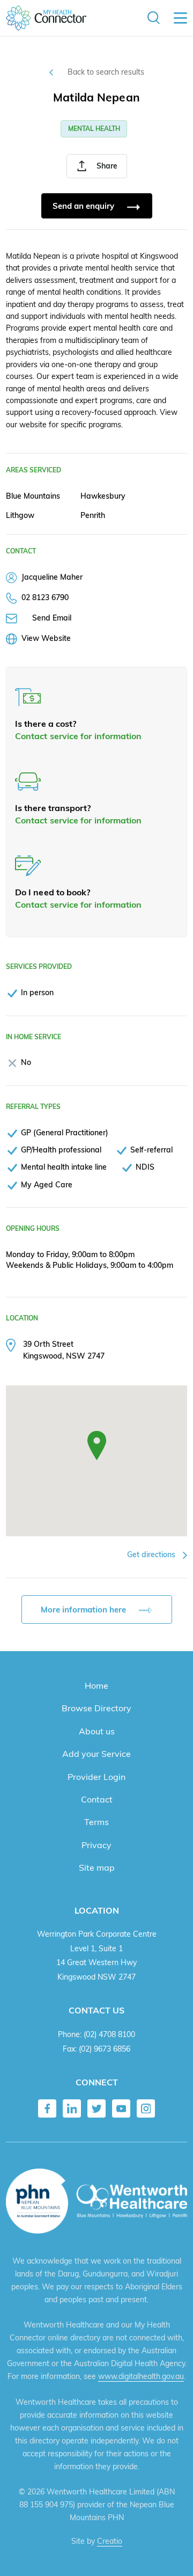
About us (97, 1731)
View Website (46, 638)
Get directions (152, 1555)
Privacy (96, 1845)
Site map (97, 1867)
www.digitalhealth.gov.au (141, 2376)
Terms (96, 1822)
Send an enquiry (84, 206)
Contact (97, 1799)
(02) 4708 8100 (109, 2034)
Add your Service (96, 1754)
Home (96, 1685)
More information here (84, 1610)
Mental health (94, 129)
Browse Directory (96, 1708)
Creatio (110, 2541)
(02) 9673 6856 (105, 2049)
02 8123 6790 (45, 597)
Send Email (52, 618)
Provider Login (96, 1777)
